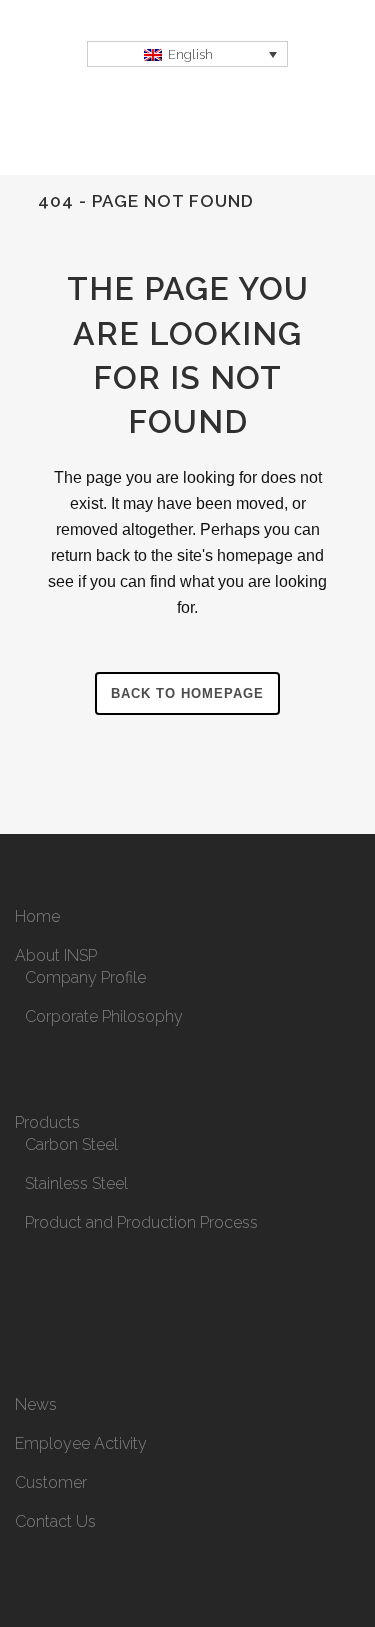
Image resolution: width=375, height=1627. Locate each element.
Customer (51, 1482)
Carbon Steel (71, 1144)
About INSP (56, 955)
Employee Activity (81, 1443)
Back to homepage (187, 693)
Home (37, 916)
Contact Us (55, 1521)
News (36, 1404)
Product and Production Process (141, 1222)
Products (47, 1122)
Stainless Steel (76, 1183)
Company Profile (85, 977)
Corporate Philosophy (104, 1016)
